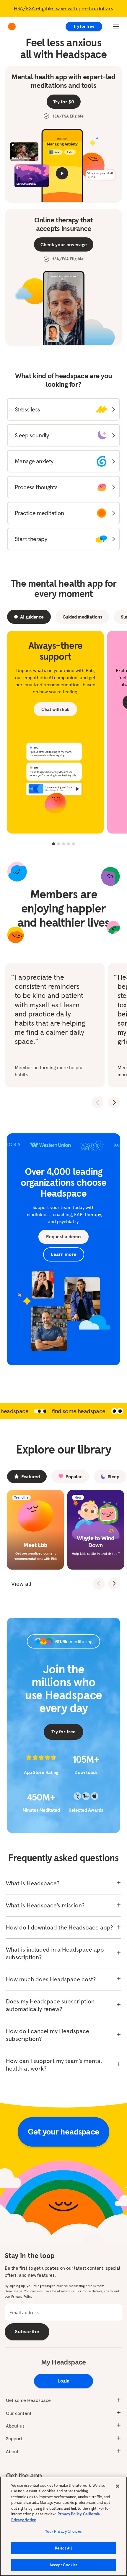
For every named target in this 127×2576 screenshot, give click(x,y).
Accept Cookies (64, 2565)
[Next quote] (114, 1102)
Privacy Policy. (22, 2296)
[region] (63, 2526)
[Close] (118, 2486)
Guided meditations (82, 617)
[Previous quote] (97, 1102)
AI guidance (32, 617)
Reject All (63, 2548)
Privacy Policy (70, 2514)
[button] (63, 409)
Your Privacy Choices (63, 2531)
